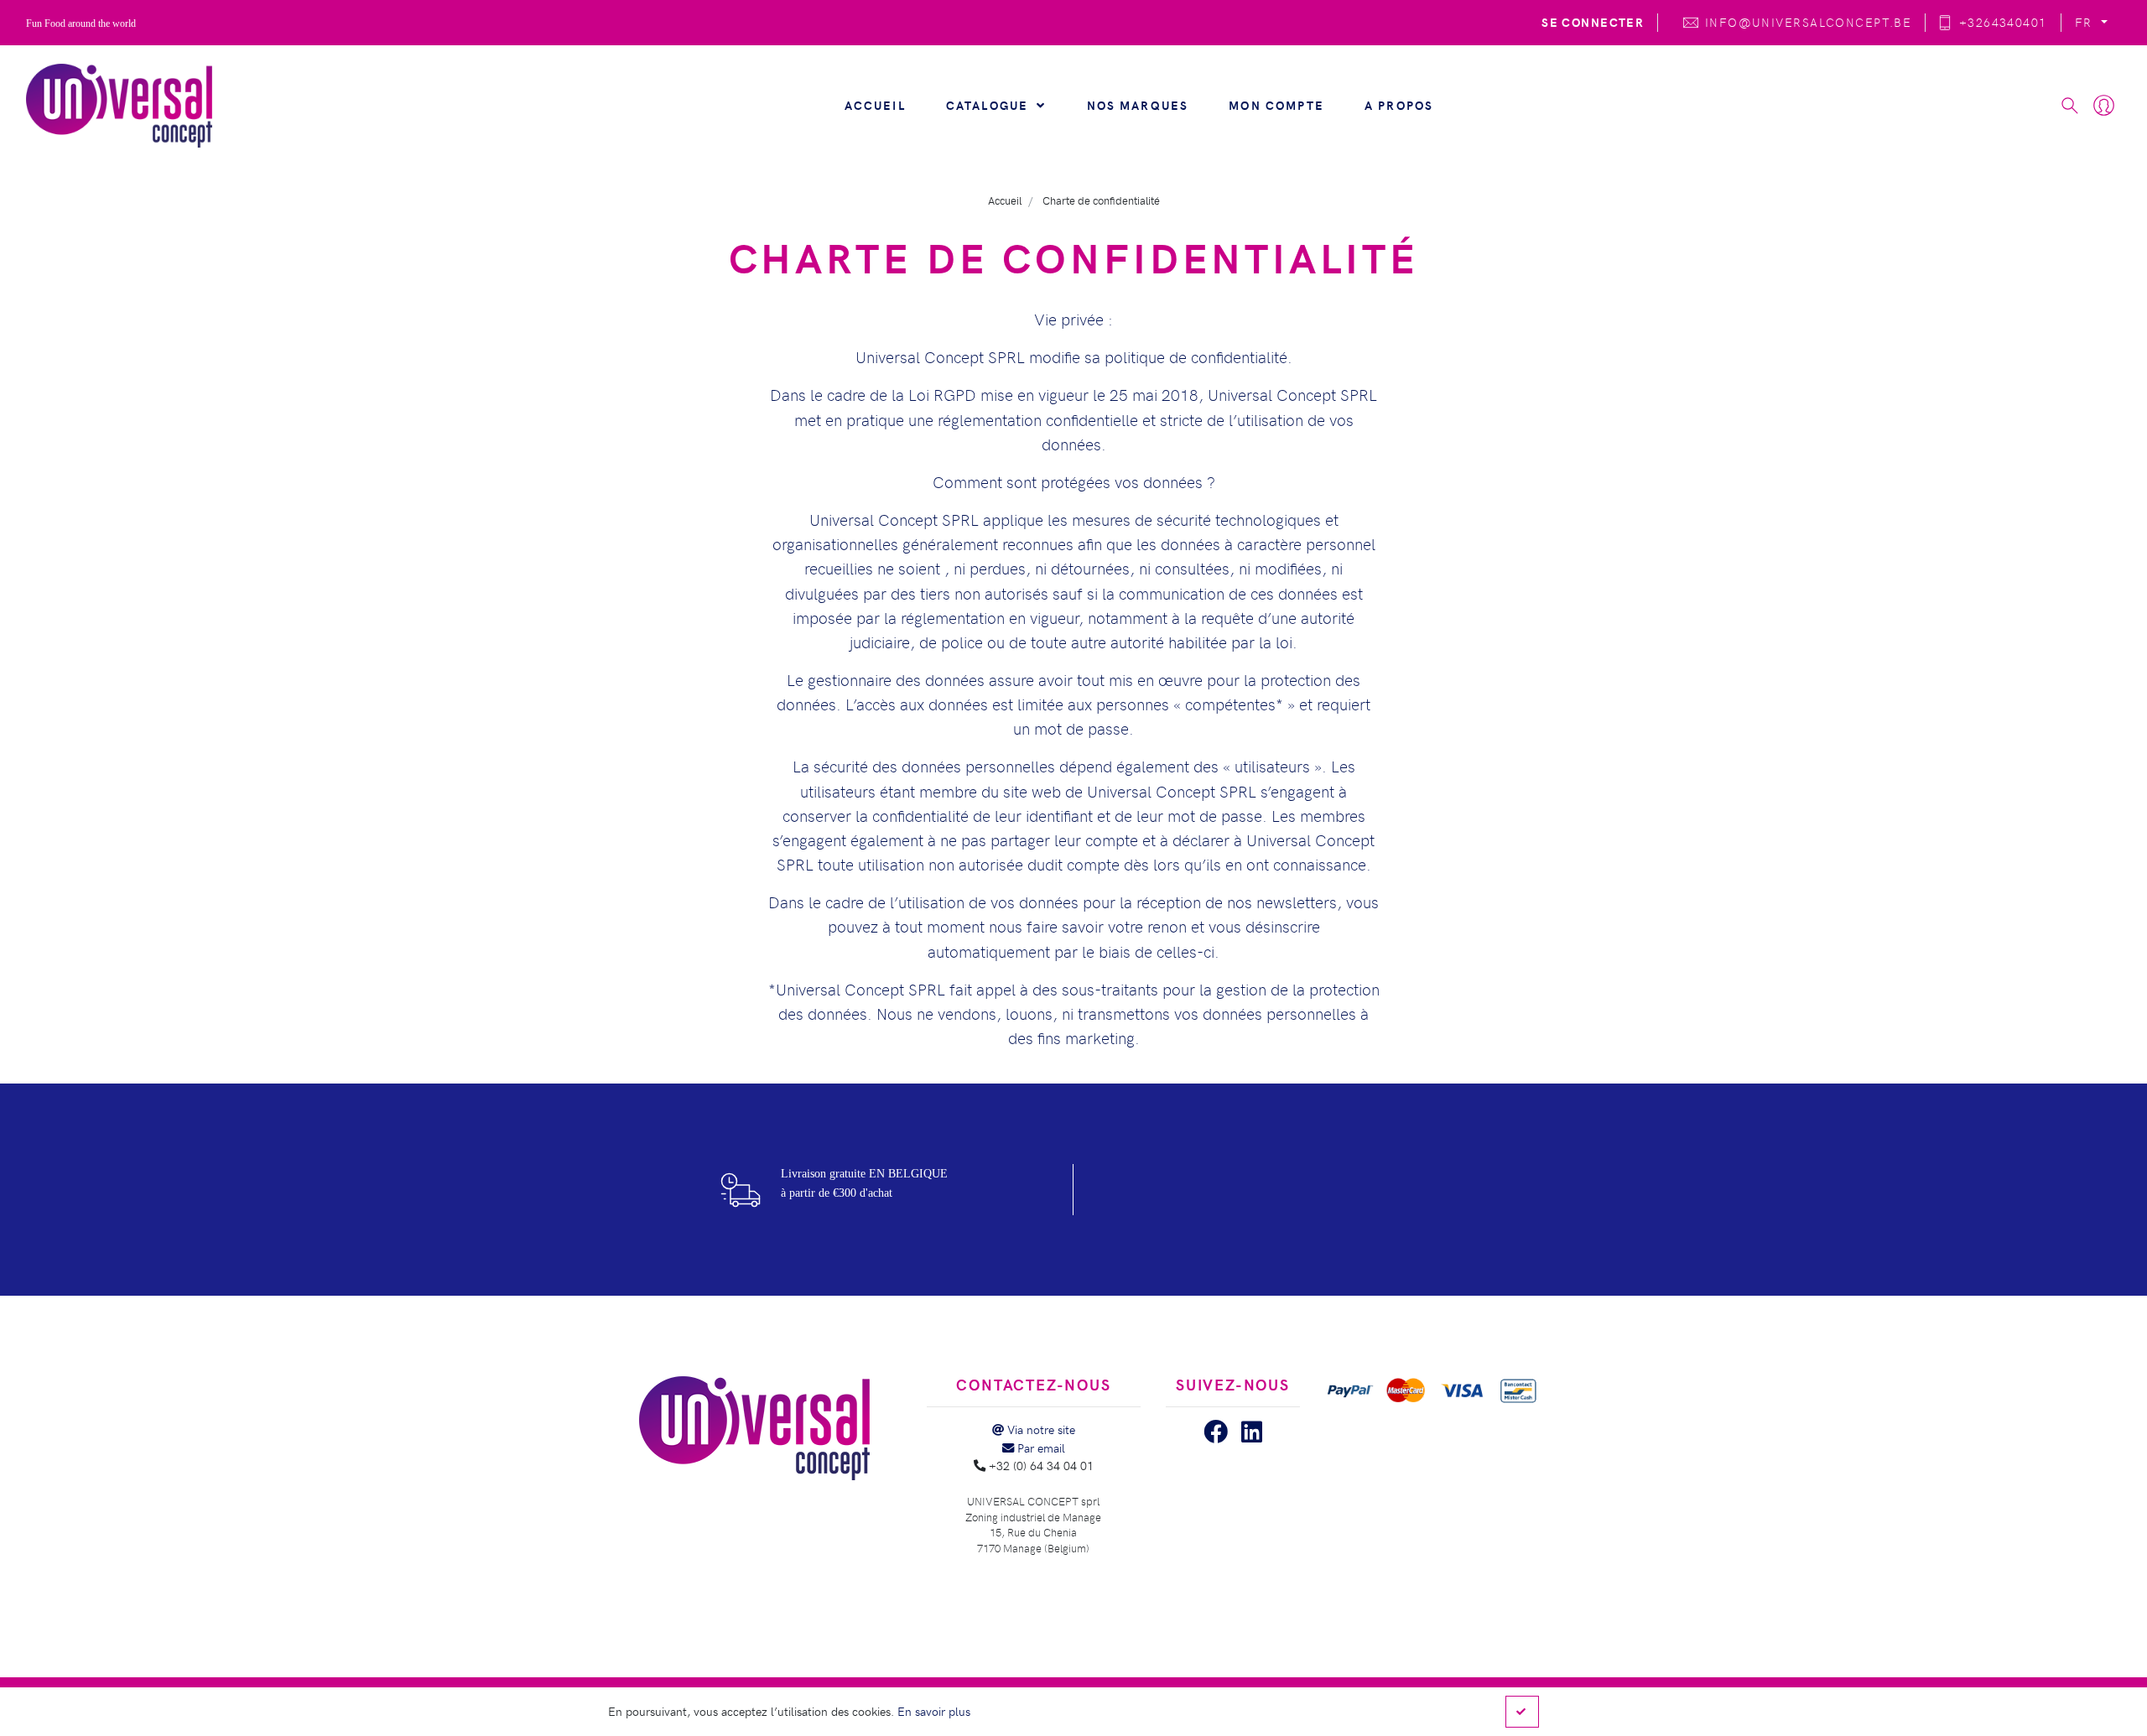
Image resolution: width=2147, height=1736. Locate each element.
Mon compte (1276, 105)
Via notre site (1040, 1429)
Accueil (875, 105)
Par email (1040, 1448)
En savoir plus (934, 1711)
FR (2086, 22)
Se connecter (1593, 22)
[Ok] (1522, 1712)
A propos (1399, 105)
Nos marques (1138, 105)
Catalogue (990, 105)
